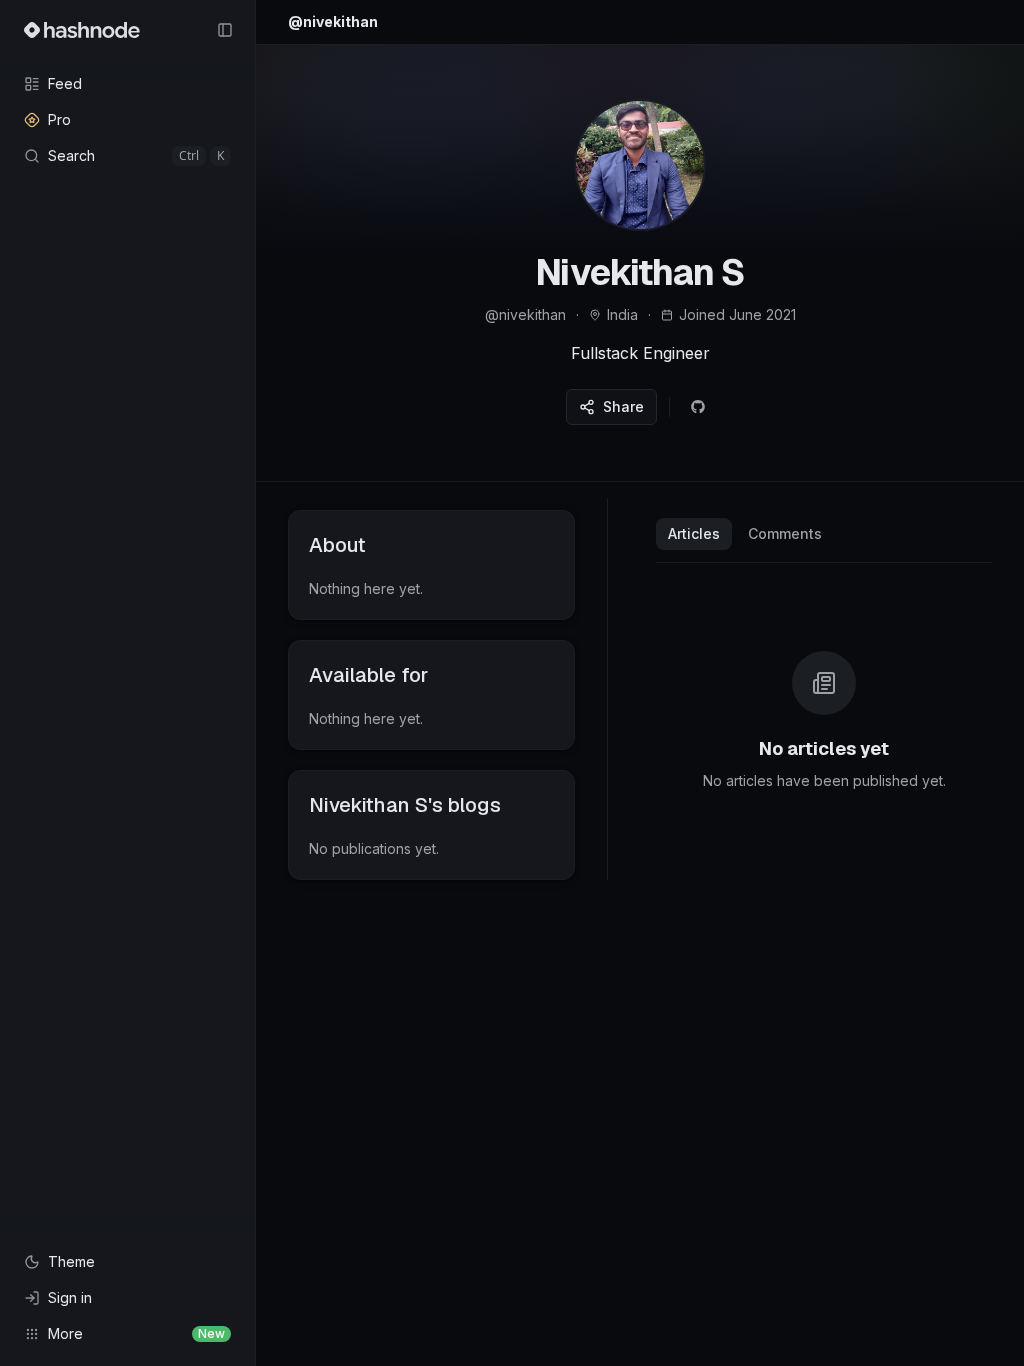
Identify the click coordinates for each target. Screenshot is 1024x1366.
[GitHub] (698, 407)
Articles (694, 533)
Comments (785, 533)
